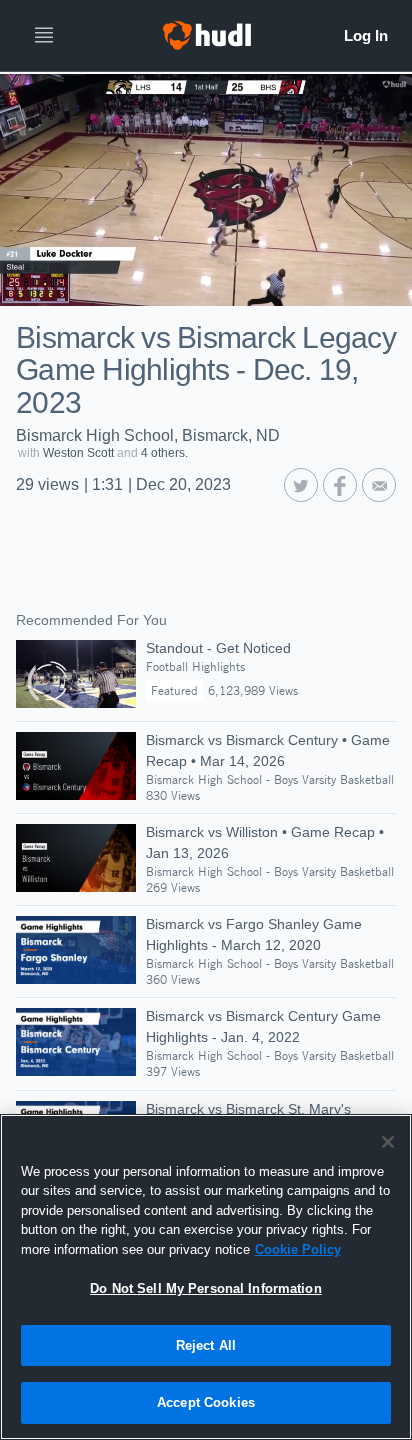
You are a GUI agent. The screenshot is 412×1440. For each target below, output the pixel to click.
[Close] (388, 1142)
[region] (206, 1277)
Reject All (206, 1345)
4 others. (164, 453)
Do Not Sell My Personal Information (206, 1288)
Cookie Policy (298, 1249)
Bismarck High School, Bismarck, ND (148, 435)
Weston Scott (78, 453)
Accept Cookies (206, 1402)
